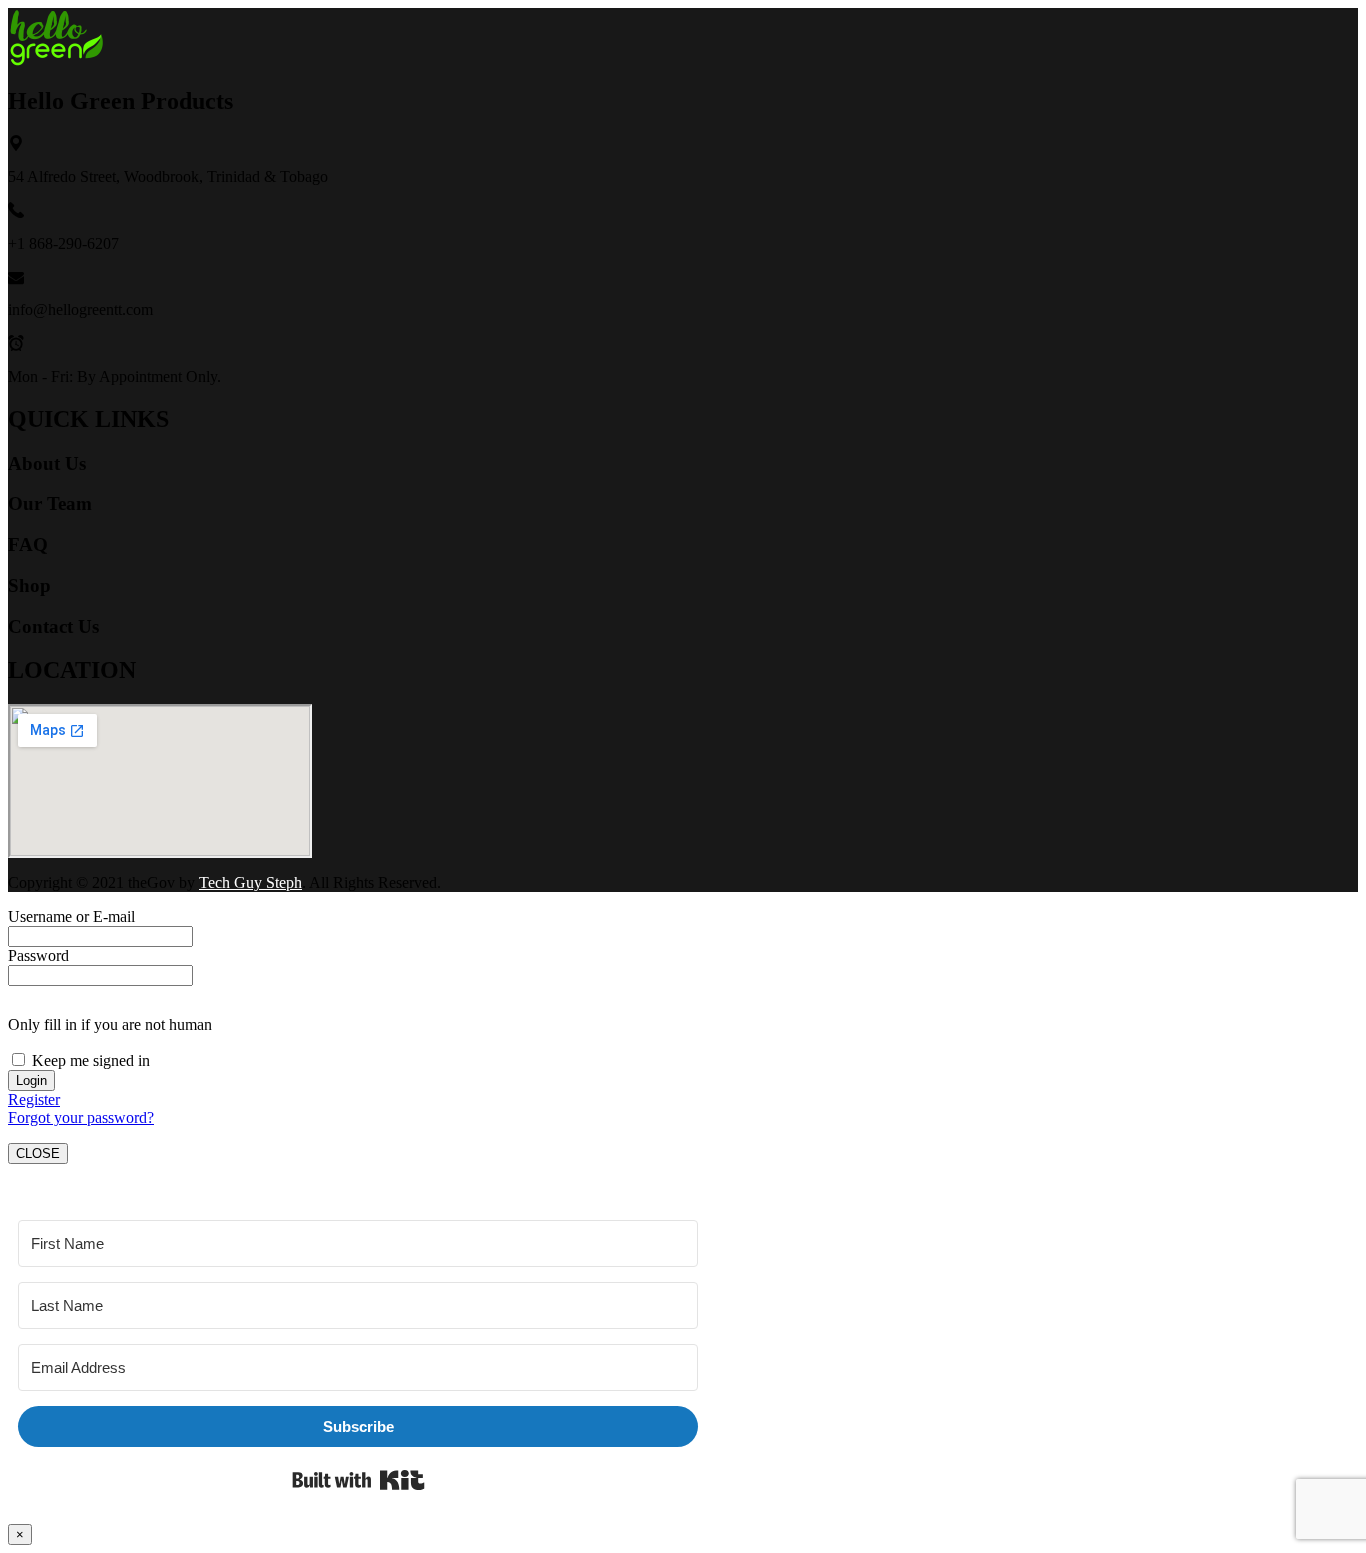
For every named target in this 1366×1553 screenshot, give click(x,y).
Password (38, 955)
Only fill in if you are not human (110, 1024)
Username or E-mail (71, 916)
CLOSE (38, 1153)
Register (34, 1099)
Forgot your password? (81, 1117)
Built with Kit (358, 1480)
